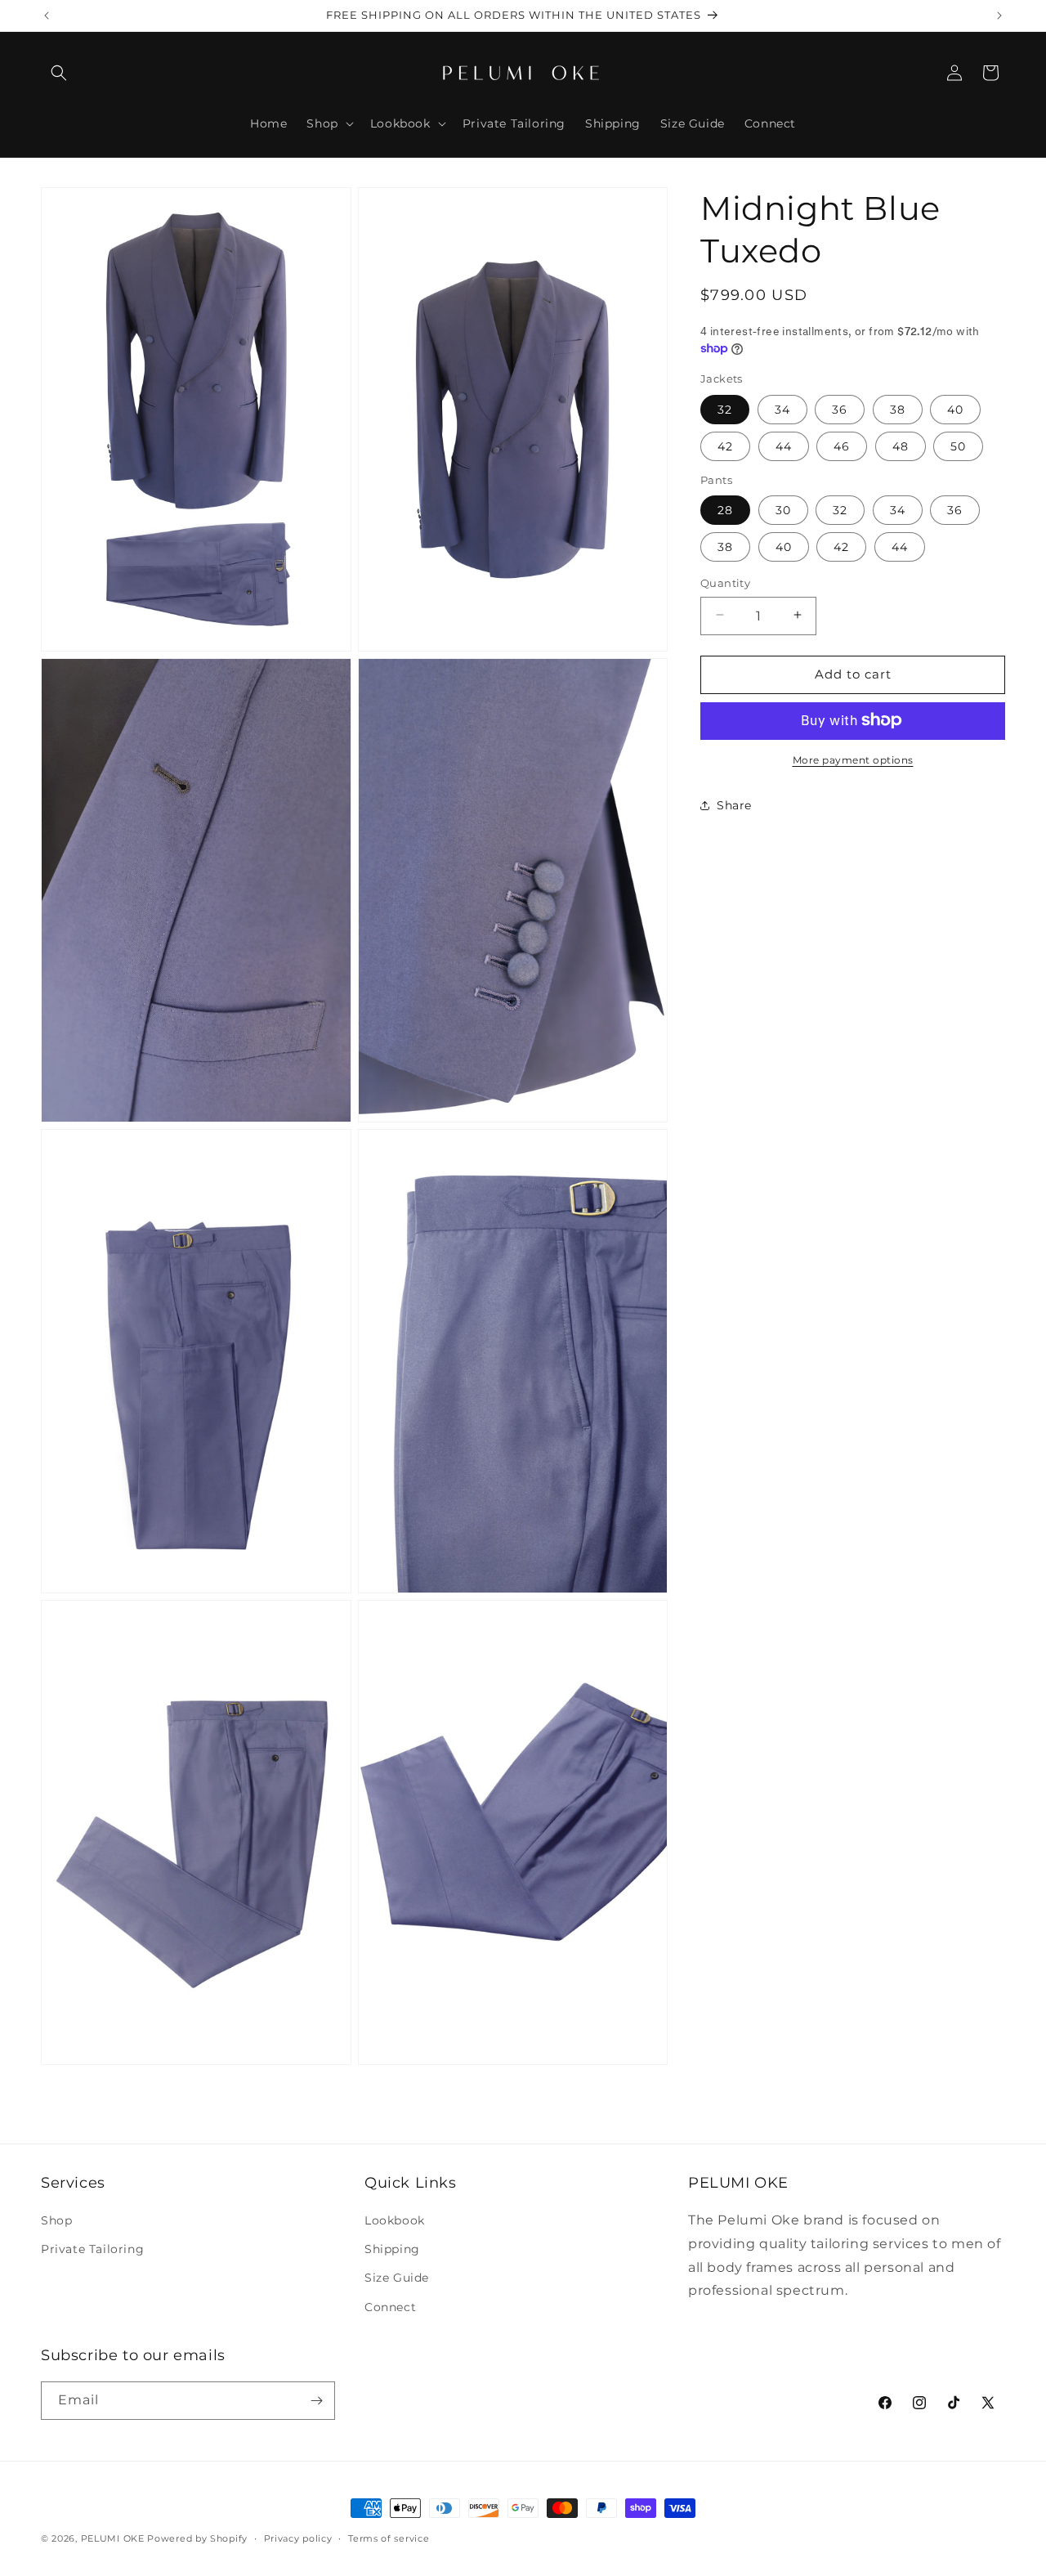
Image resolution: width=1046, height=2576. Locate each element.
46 (842, 446)
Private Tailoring (92, 2249)
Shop (56, 2220)
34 (782, 409)
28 (725, 509)
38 (898, 409)
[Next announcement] (999, 16)
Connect (390, 2307)
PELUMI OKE (113, 2538)
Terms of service (389, 2538)
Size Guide (397, 2278)
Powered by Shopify (197, 2538)
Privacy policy (298, 2538)
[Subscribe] (316, 2401)
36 (840, 409)
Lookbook (395, 2220)
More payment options (853, 759)
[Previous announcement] (47, 16)
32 (725, 409)
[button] (59, 73)
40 (955, 409)
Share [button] (734, 804)
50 (958, 446)
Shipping (392, 2249)
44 (784, 446)
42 (725, 446)
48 (901, 446)
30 (783, 509)
